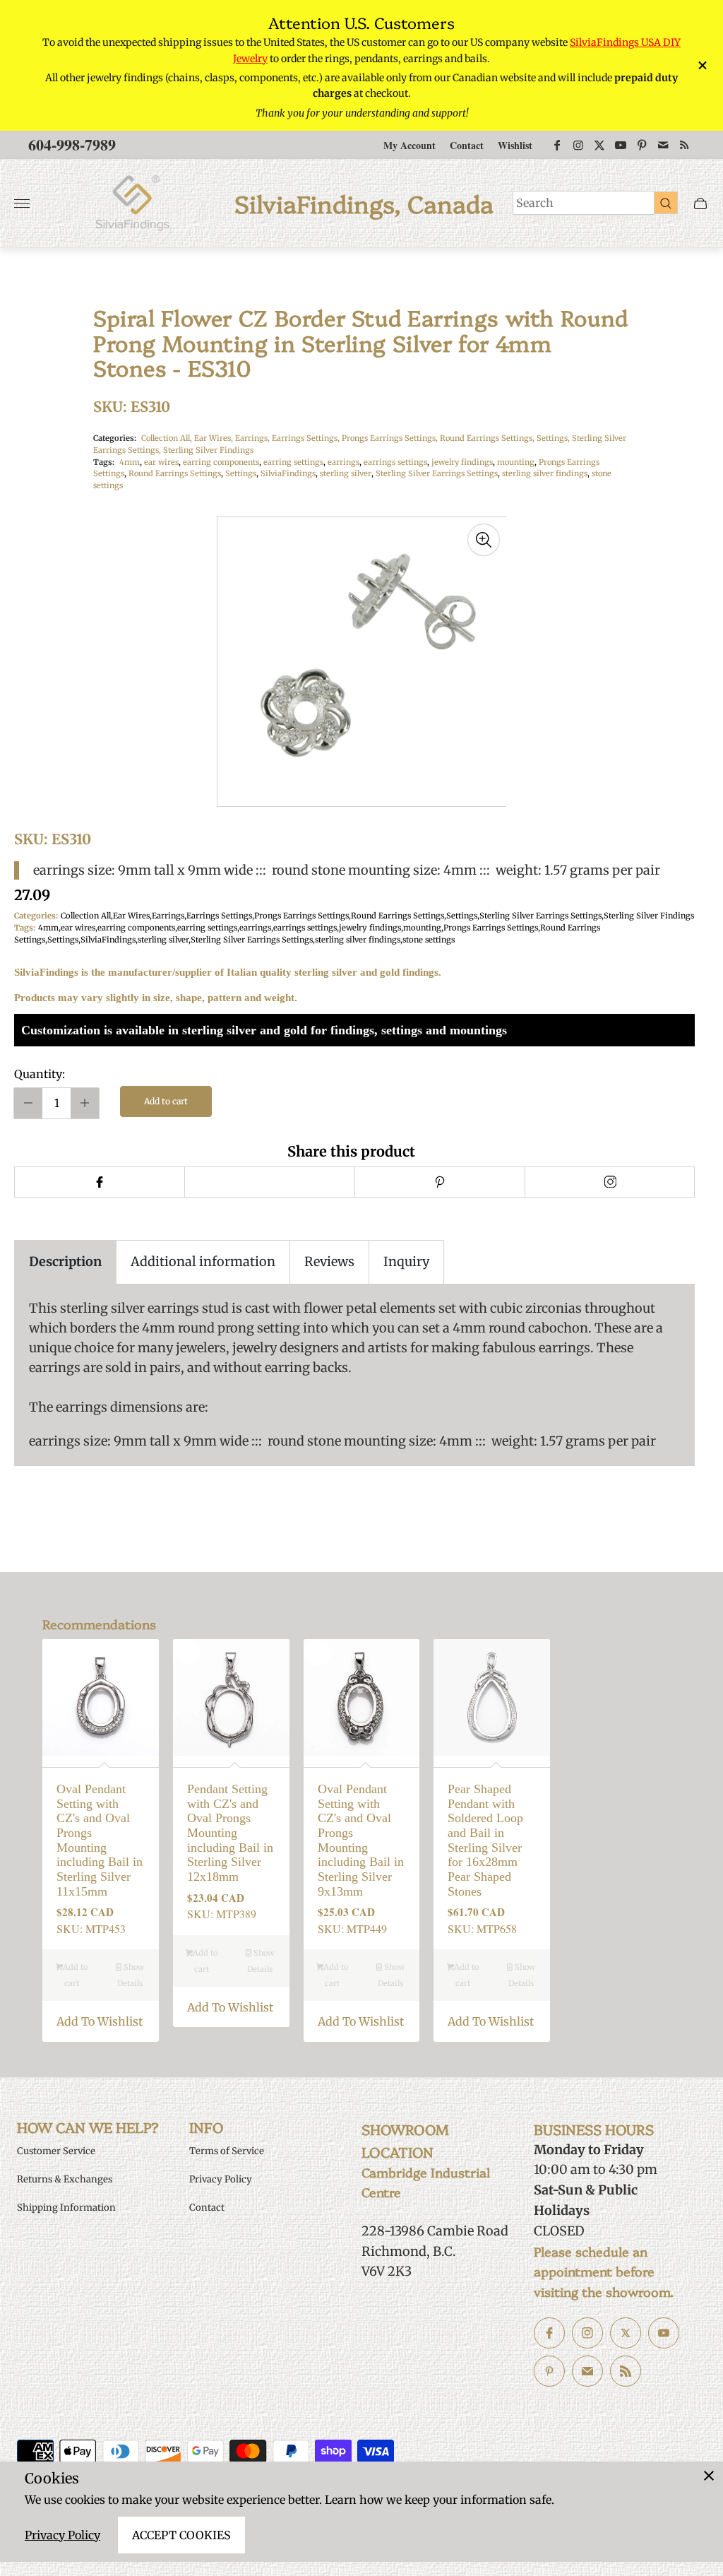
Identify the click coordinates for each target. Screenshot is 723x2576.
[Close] (709, 2476)
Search (535, 203)
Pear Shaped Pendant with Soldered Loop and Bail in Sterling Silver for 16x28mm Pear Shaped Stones (485, 1840)
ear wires (161, 462)
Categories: (115, 438)
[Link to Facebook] (557, 145)
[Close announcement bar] (701, 65)
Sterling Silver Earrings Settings (437, 473)
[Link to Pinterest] (642, 145)
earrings (343, 462)
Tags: (104, 462)
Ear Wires (131, 916)
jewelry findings (462, 462)
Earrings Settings (219, 916)
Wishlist (515, 145)
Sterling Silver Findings (208, 450)
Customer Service (56, 2151)
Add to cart (166, 1101)
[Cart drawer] (700, 203)
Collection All (86, 916)
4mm (130, 462)
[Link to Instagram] (578, 145)
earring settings (293, 462)
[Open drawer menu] (22, 203)
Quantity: (40, 1074)
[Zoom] (484, 540)
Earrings (168, 916)
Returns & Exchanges (65, 2179)
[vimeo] (440, 1182)
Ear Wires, (215, 438)
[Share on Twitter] (269, 1182)
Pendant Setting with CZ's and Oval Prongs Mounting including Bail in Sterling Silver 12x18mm (230, 1833)
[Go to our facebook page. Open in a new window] (549, 2333)
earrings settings (395, 462)
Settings (241, 473)
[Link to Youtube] (621, 145)
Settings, (554, 438)
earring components (221, 462)
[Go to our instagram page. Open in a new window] (587, 2333)
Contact (467, 145)
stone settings (429, 940)
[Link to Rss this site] (684, 145)
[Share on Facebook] (99, 1182)
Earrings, (253, 438)
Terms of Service (227, 2151)
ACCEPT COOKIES (181, 2535)
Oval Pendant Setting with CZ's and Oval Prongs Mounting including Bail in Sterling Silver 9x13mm (361, 1840)
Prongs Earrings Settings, (391, 438)
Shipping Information (66, 2208)
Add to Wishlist (100, 2021)
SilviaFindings (288, 473)
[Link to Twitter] (599, 145)
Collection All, (168, 438)
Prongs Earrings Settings (301, 916)
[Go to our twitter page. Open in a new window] (626, 2333)
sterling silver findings (545, 473)
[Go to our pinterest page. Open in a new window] (549, 2371)
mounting (516, 462)
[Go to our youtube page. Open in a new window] (664, 2333)
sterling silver (346, 473)
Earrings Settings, (307, 438)
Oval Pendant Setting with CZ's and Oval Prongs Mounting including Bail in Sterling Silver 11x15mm (100, 1840)
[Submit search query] (666, 203)
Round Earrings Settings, (488, 438)
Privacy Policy (62, 2535)
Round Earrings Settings (175, 473)
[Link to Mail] (663, 145)
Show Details (131, 1975)
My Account (410, 145)
